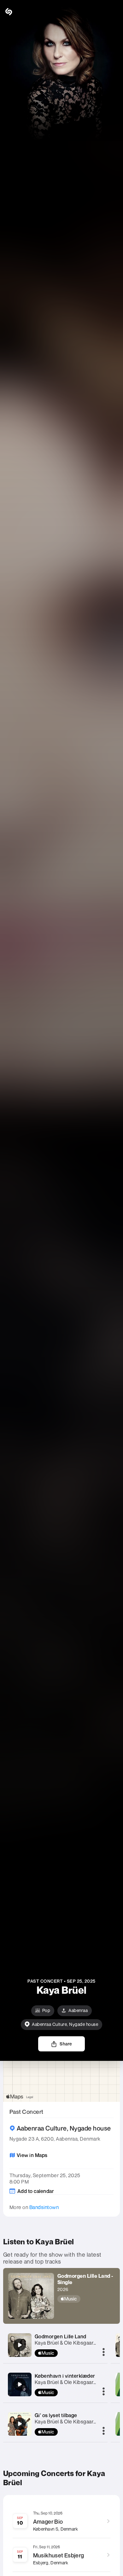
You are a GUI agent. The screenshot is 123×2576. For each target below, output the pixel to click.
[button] (114, 12)
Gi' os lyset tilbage (56, 2415)
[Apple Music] (86, 2299)
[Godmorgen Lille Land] (20, 2345)
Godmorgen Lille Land (61, 2336)
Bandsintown (44, 2207)
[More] (104, 2352)
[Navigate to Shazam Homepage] (22, 12)
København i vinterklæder (65, 2376)
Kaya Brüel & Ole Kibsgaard (66, 2343)
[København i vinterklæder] (20, 2384)
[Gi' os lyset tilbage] (20, 2424)
